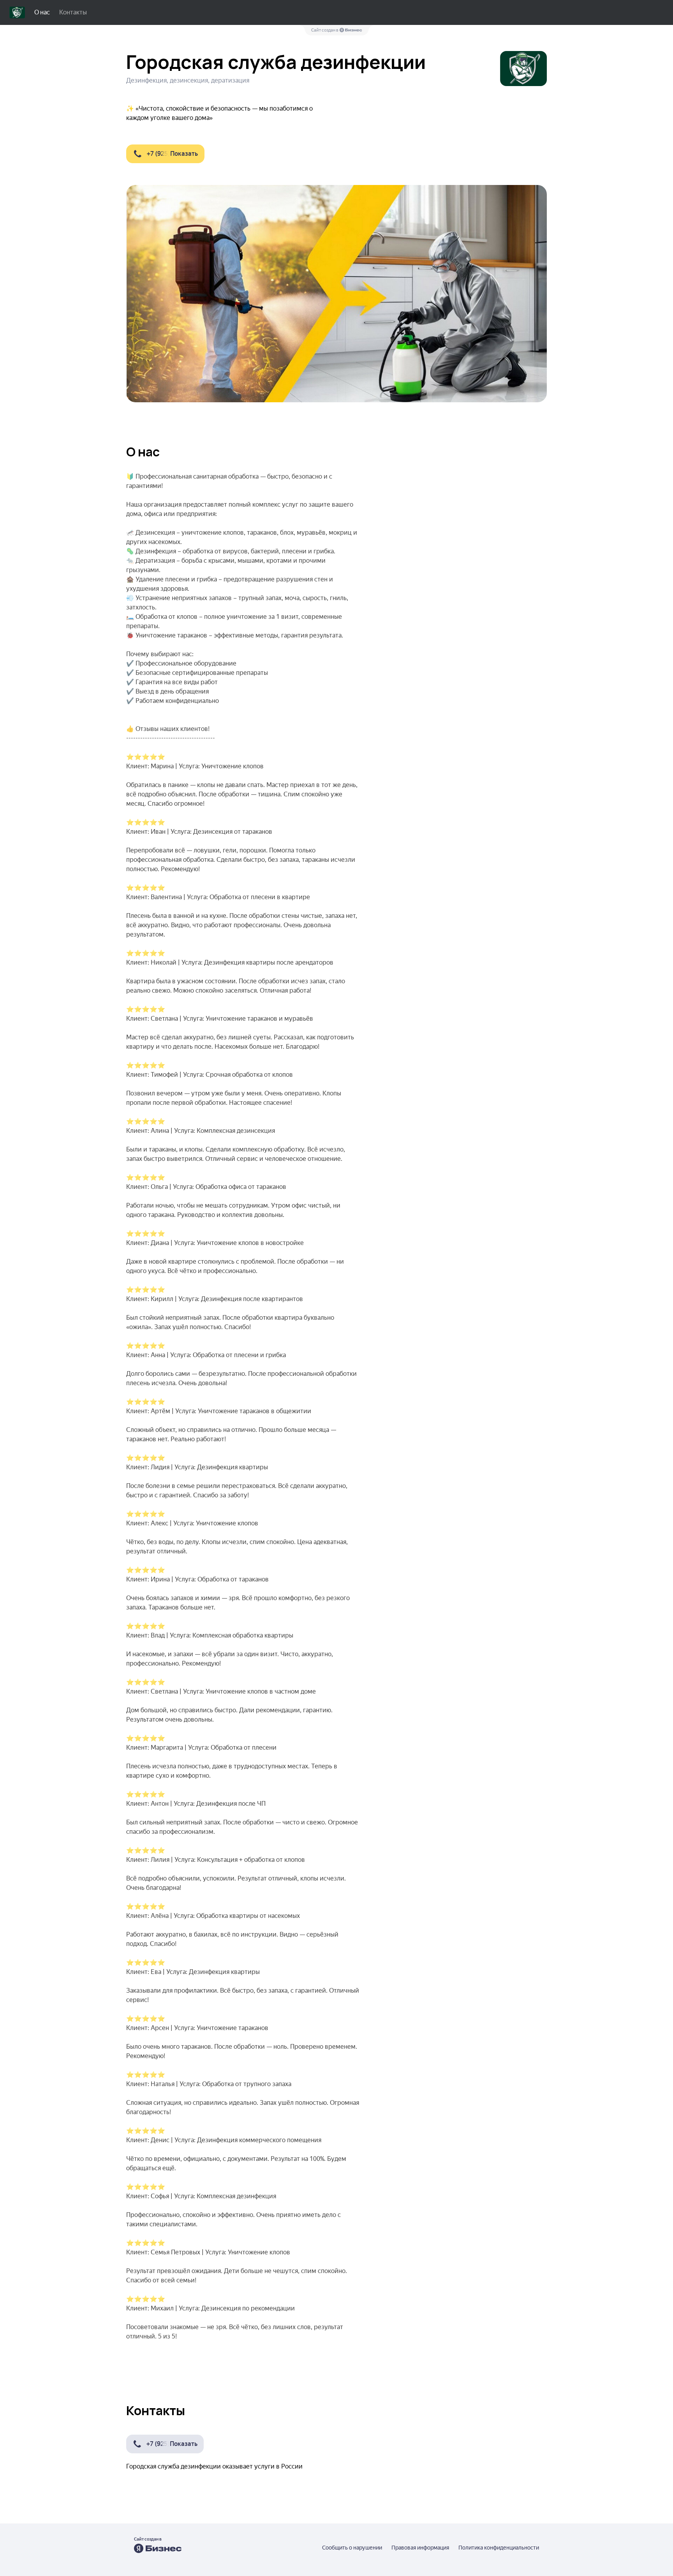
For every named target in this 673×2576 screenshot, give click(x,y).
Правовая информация (420, 2548)
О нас (42, 12)
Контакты (73, 12)
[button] (165, 154)
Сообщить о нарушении (352, 2548)
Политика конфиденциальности (499, 2548)
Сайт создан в (325, 30)
